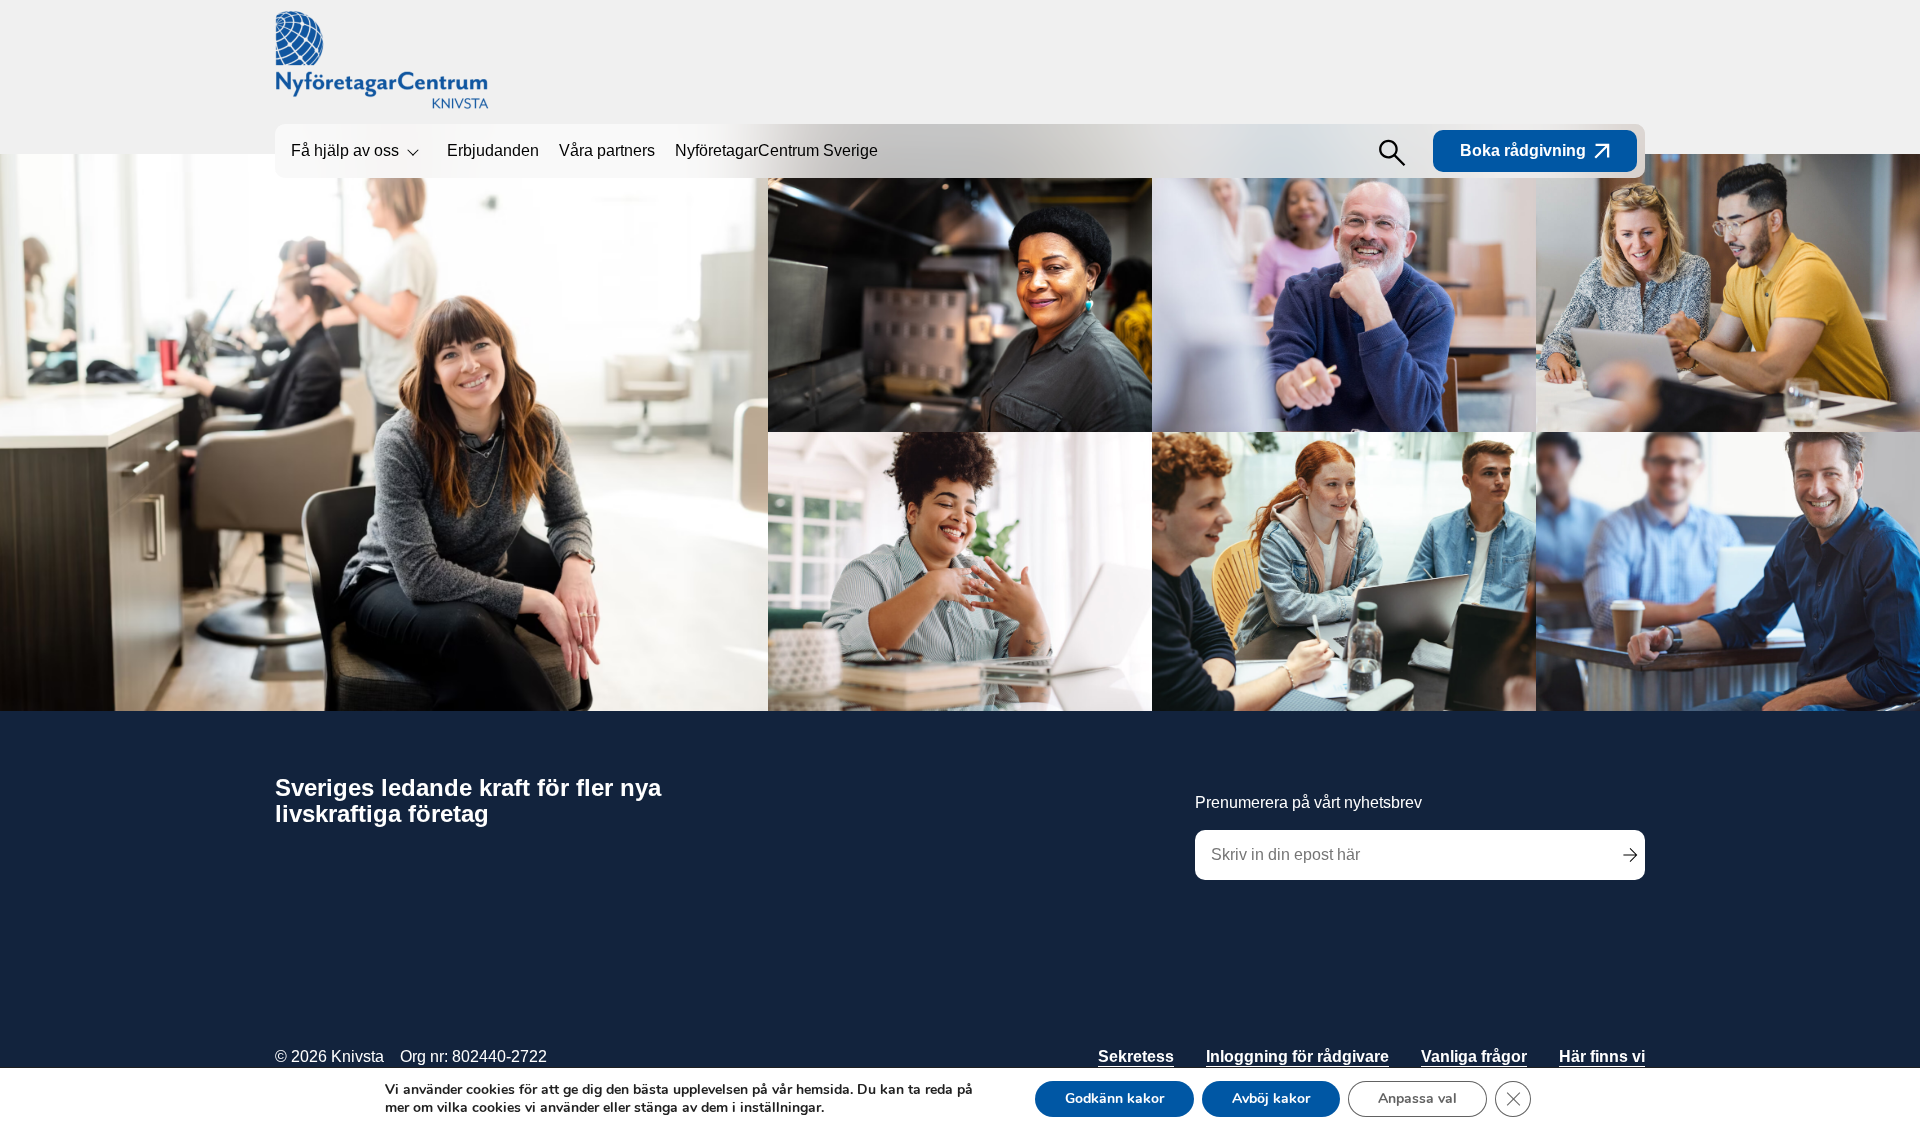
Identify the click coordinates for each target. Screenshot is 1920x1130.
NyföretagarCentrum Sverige (776, 150)
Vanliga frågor (1474, 1056)
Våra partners (607, 150)
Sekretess (1136, 1056)
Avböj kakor (1271, 1098)
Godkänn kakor (1114, 1098)
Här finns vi (1602, 1056)
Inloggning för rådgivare (1297, 1056)
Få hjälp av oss (345, 150)
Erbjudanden (493, 150)
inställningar (780, 1108)
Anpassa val (1417, 1098)
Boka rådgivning (1523, 150)
